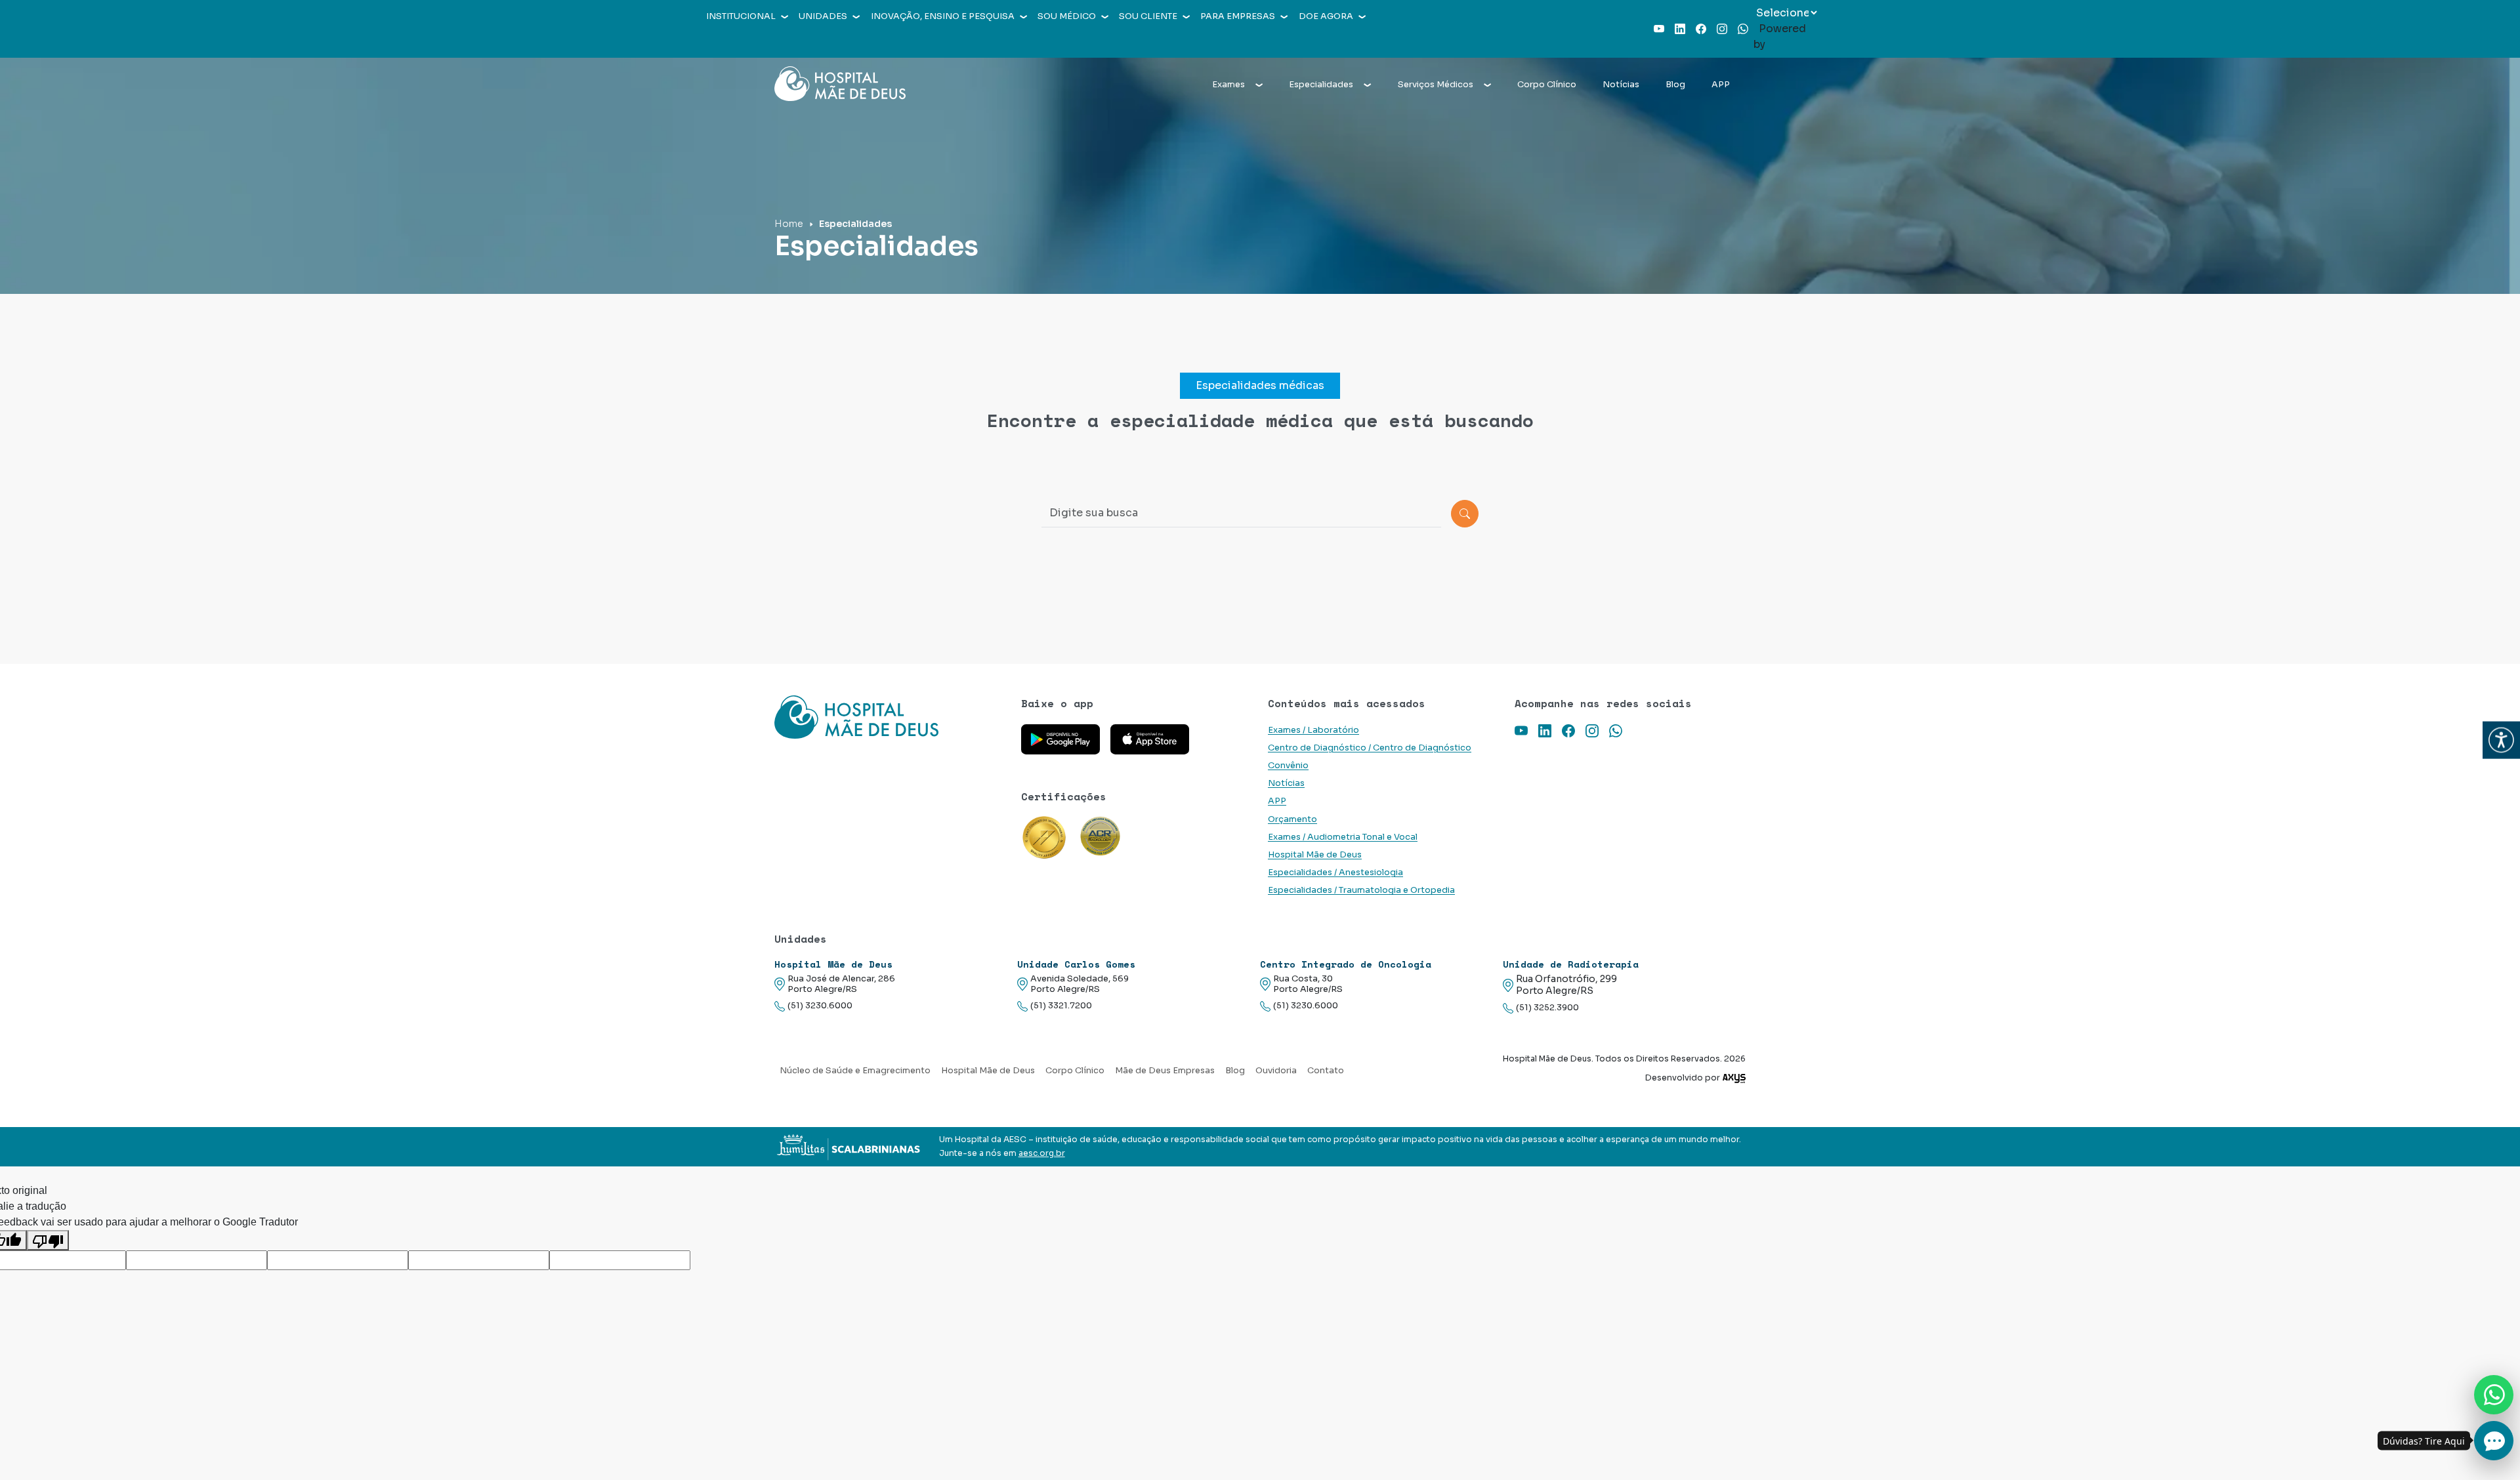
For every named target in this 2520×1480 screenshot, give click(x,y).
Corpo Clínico (1547, 85)
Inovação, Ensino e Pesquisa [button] (943, 16)
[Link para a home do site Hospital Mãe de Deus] (890, 717)
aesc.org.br (1042, 1153)
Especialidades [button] (1321, 85)
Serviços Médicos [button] (1436, 85)
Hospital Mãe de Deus (1315, 855)
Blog (1675, 85)
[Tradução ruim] (48, 1240)
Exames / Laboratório (1313, 730)
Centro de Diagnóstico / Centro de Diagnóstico (1370, 748)
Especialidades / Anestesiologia (1335, 873)
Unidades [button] (823, 16)
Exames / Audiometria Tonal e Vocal (1343, 837)
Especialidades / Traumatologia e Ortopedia (1361, 890)
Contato (1326, 1071)
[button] (2501, 740)
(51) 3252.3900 (1547, 1008)
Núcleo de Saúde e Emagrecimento (855, 1071)
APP (1721, 85)
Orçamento (1292, 819)
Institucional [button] (741, 16)
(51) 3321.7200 (1061, 1006)
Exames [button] (1228, 85)
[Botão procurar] (1465, 514)
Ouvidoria (1276, 1071)
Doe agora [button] (1326, 16)
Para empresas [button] (1238, 16)
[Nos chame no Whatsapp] (2494, 1395)
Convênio (1288, 766)
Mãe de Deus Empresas (1165, 1071)
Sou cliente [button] (1148, 16)
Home (789, 224)
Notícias (1621, 85)
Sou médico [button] (1067, 16)
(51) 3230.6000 (820, 1006)
